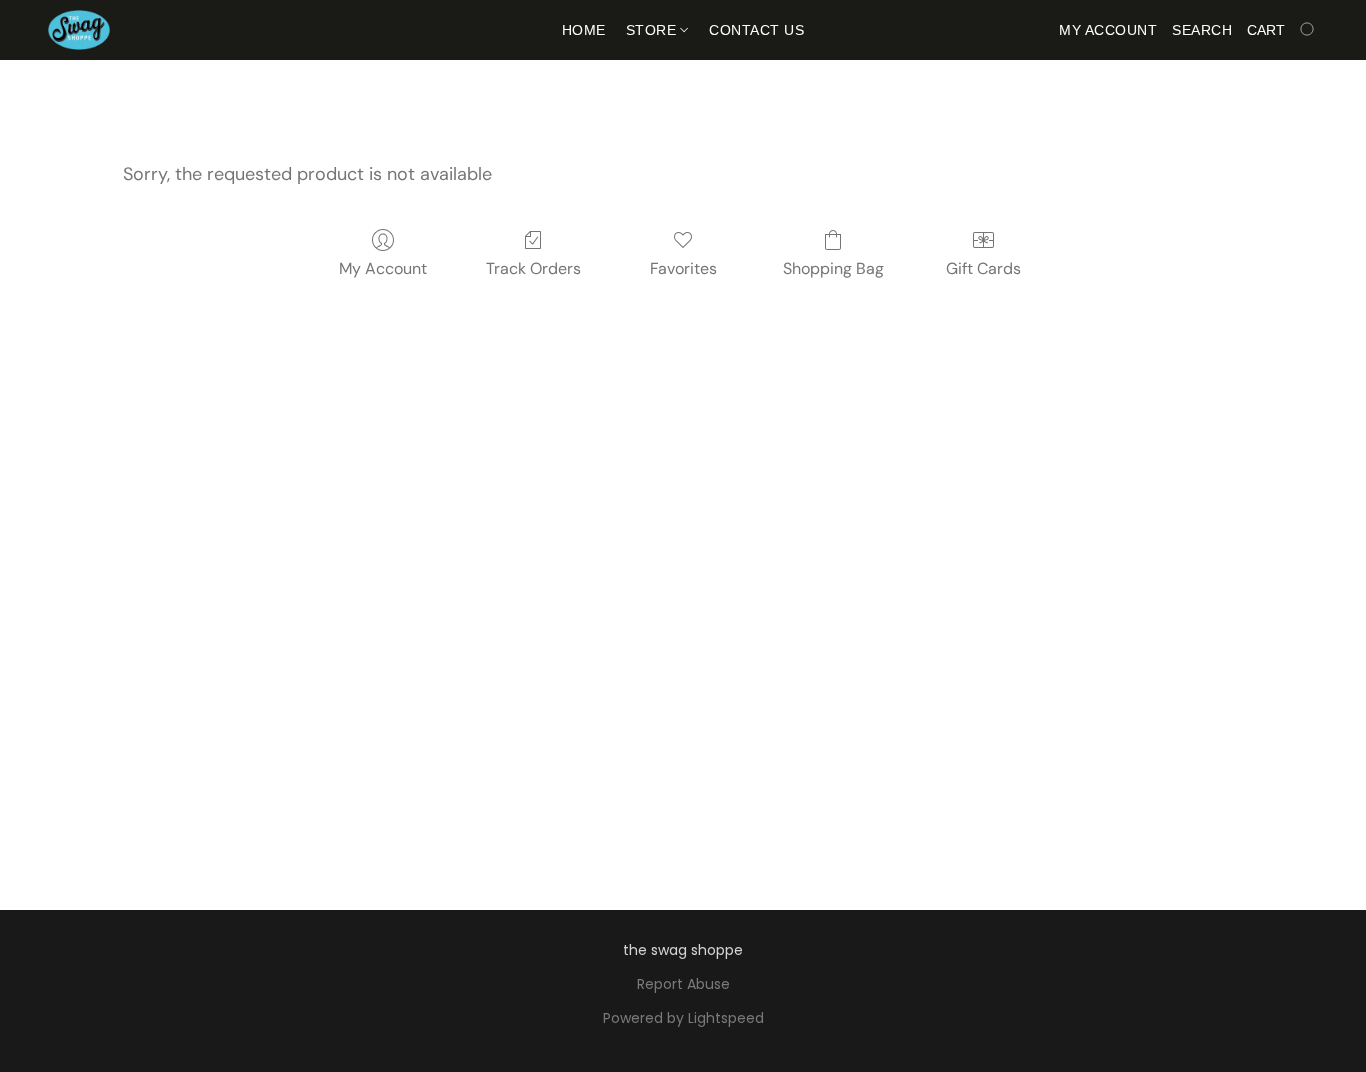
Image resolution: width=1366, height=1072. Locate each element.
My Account (383, 268)
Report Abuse (683, 984)
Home (584, 30)
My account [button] (1108, 30)
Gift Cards (983, 268)
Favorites (683, 268)
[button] (79, 30)
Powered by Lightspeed (683, 1018)
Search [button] (1202, 30)
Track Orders (533, 268)
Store (653, 30)
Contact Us (756, 30)
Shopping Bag (833, 268)
